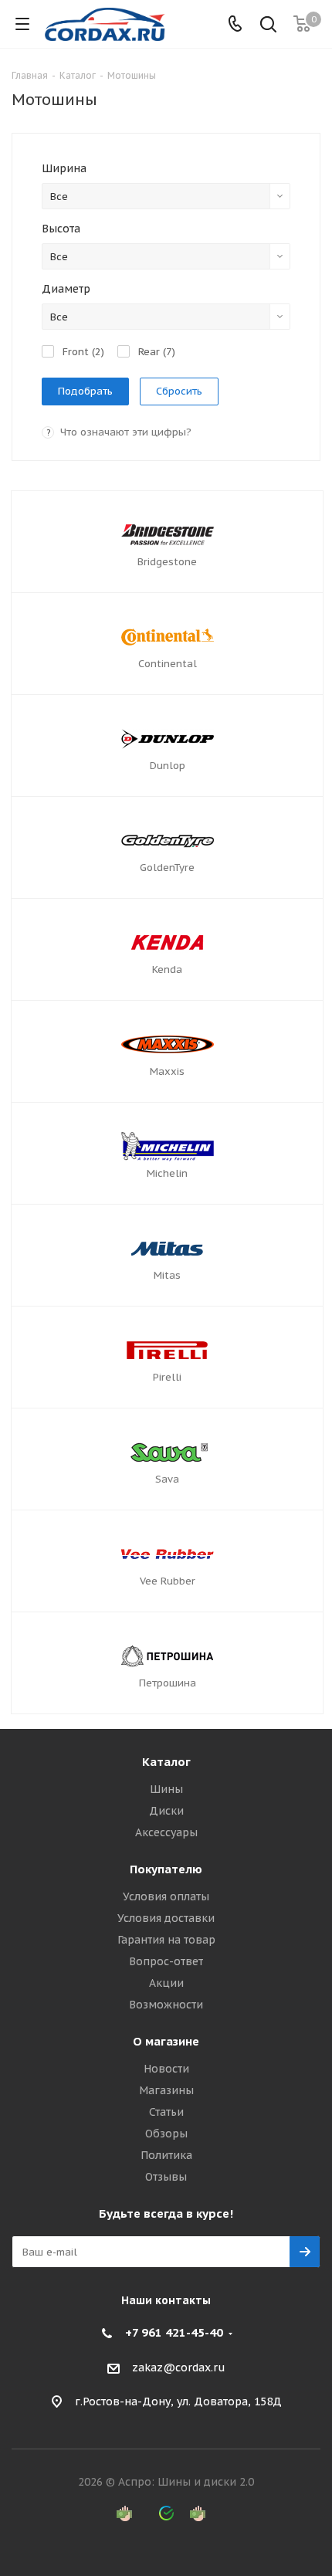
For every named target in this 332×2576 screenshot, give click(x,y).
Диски (166, 1811)
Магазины (166, 2090)
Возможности (166, 2005)
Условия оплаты (166, 1896)
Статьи (166, 2112)
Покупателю (166, 1869)
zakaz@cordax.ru (179, 2368)
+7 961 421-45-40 (174, 2332)
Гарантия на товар (166, 1940)
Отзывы (166, 2177)
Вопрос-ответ (166, 1961)
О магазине (166, 2041)
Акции (166, 1983)
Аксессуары (166, 1832)
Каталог (166, 1762)
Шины (166, 1789)
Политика (166, 2155)
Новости (166, 2069)
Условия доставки (166, 1918)
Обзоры (166, 2134)
